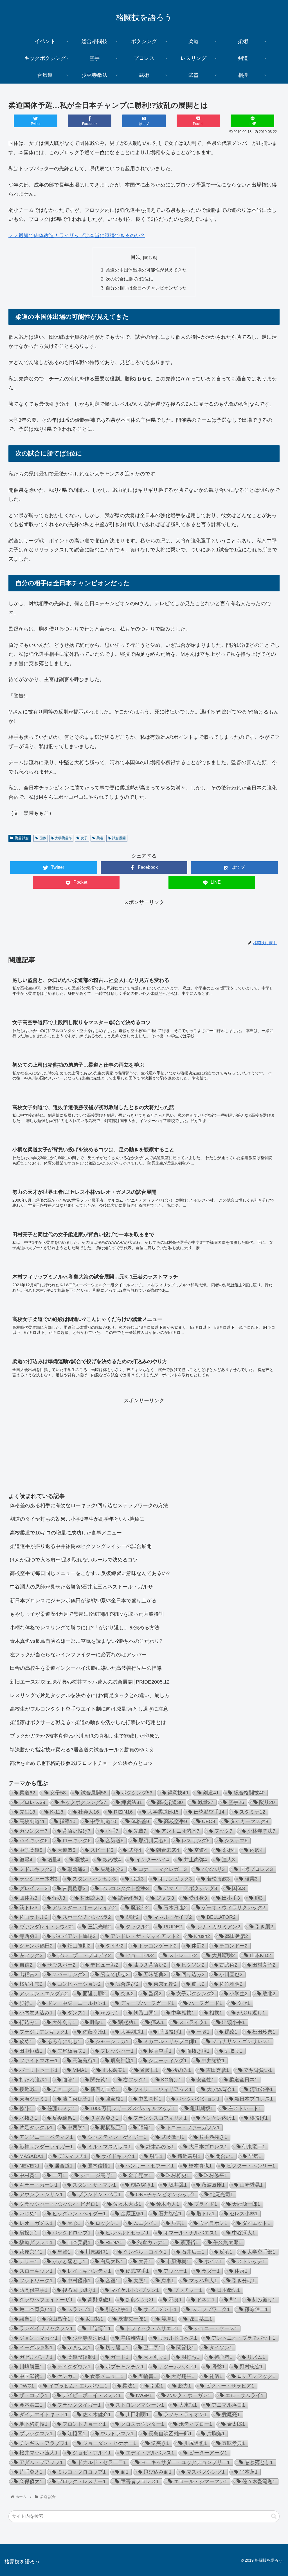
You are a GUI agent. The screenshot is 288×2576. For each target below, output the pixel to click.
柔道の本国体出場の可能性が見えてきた (146, 270)
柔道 (100, 838)
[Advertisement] (144, 920)
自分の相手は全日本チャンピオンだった (146, 288)
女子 (84, 838)
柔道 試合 (22, 838)
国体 (43, 838)
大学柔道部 (63, 838)
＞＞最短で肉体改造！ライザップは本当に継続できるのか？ (77, 235)
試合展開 (119, 838)
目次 (136, 257)
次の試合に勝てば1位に (130, 279)
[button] (274, 2516)
